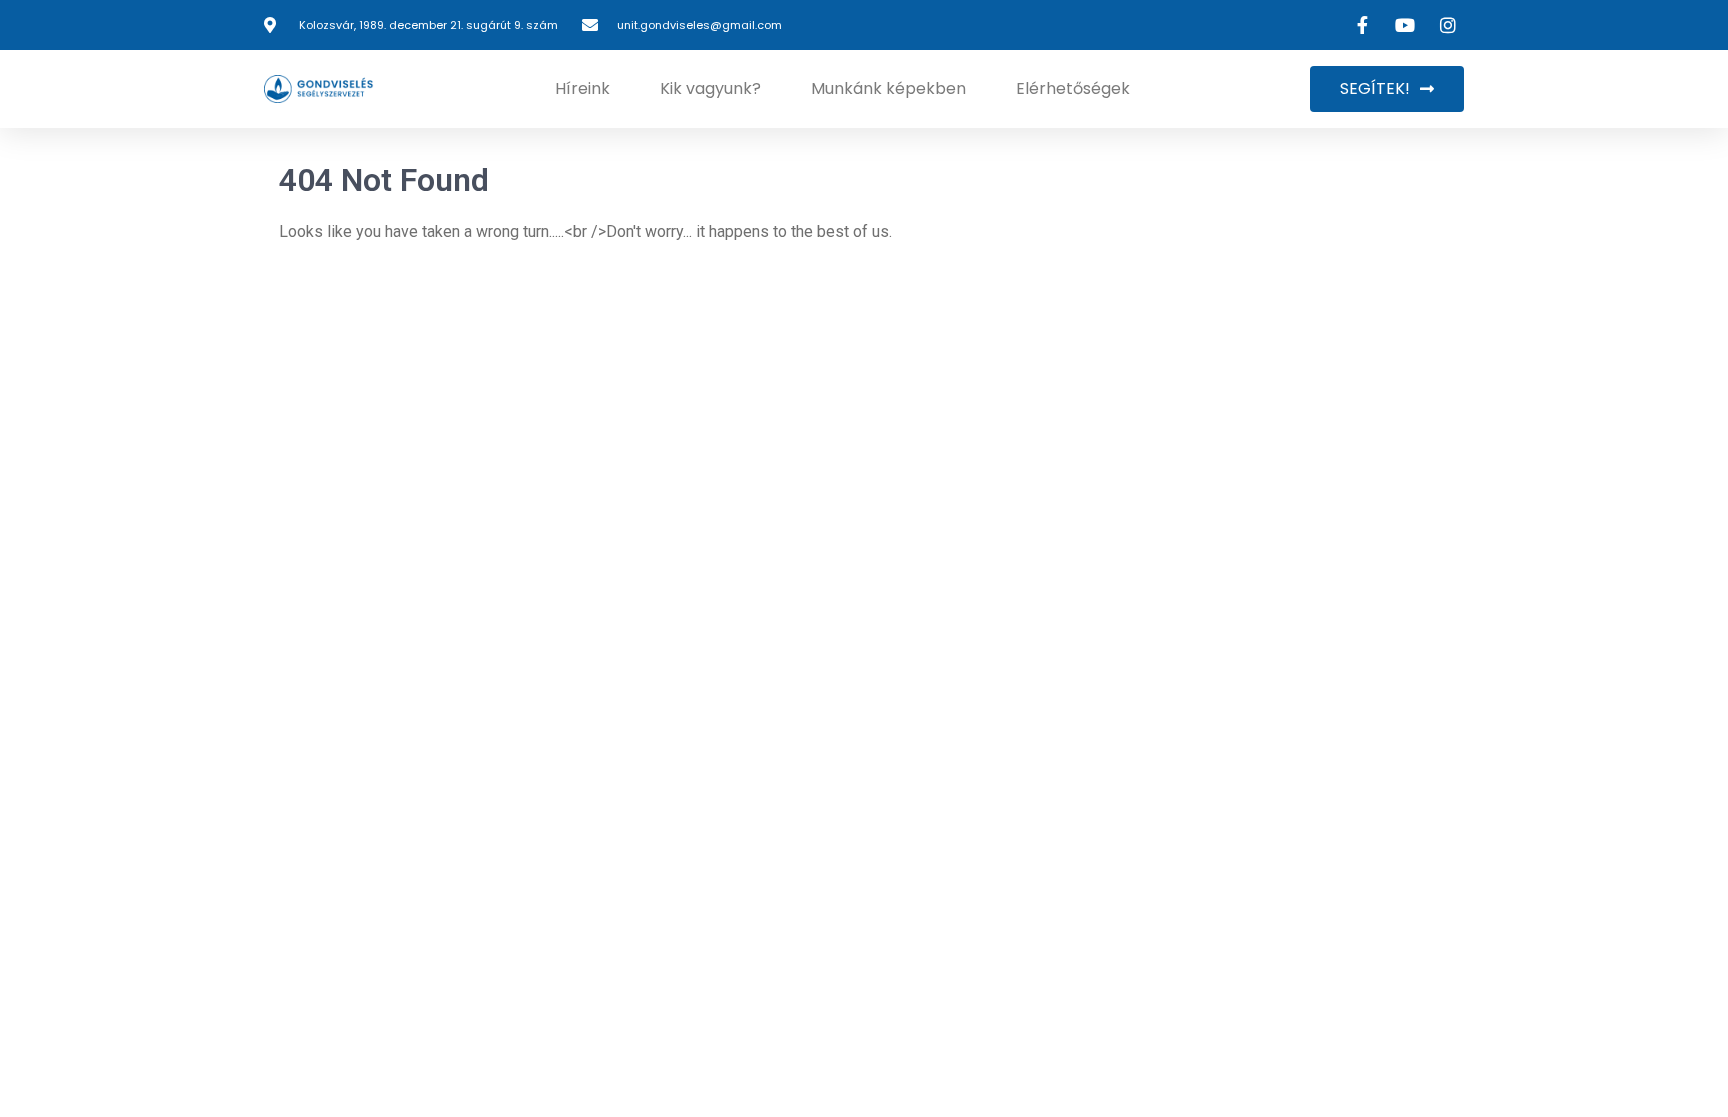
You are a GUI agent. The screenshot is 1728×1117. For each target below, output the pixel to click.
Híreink (582, 88)
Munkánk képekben (888, 88)
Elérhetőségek (1073, 88)
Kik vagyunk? (710, 88)
